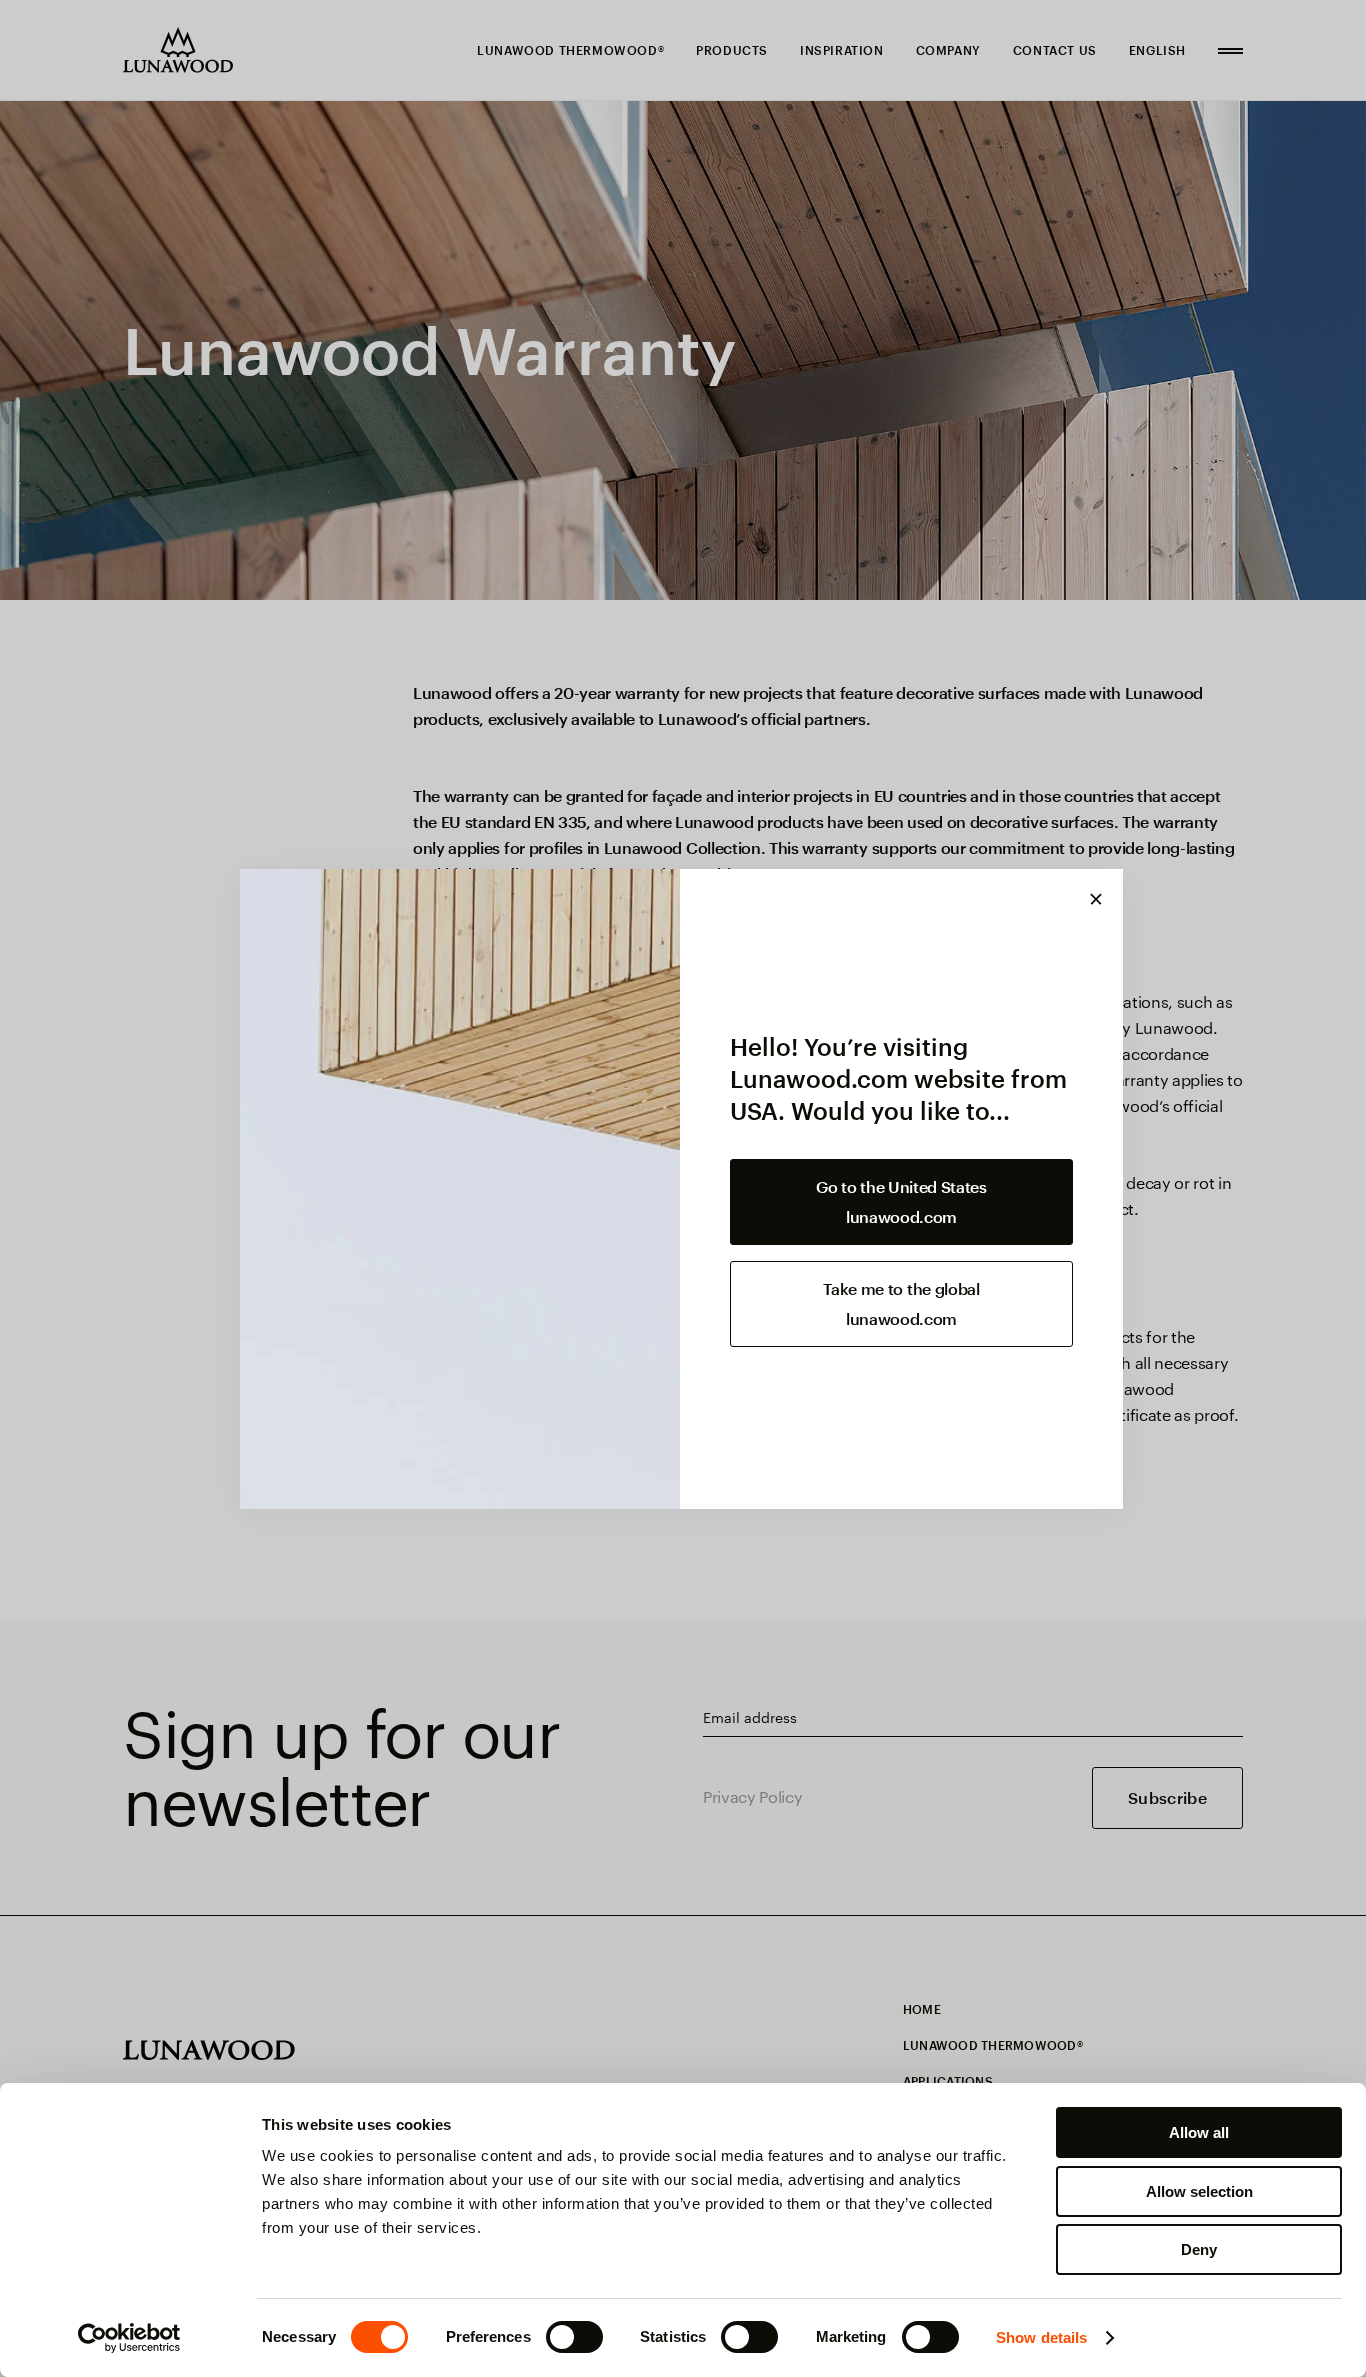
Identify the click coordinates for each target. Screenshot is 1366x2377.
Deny (1199, 2249)
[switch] (574, 2337)
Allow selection (1199, 2191)
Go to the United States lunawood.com (901, 1201)
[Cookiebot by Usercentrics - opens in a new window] (129, 2338)
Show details (1041, 2337)
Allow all (1199, 2132)
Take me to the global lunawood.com (901, 1303)
